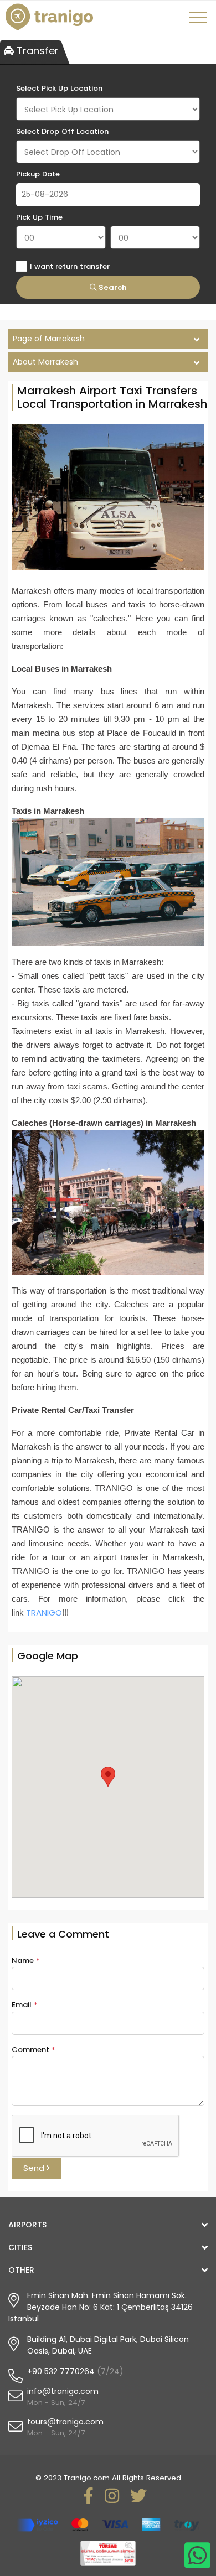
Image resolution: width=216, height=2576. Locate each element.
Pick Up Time (39, 217)
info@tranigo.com (63, 2391)
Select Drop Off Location (62, 131)
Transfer (36, 51)
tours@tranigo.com (65, 2422)
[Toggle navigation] (200, 22)
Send (35, 2168)
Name (26, 1960)
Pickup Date (38, 174)
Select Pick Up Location (59, 88)
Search (112, 287)
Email (25, 2005)
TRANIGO (44, 1612)
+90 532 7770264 (61, 2371)
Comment (34, 2050)
